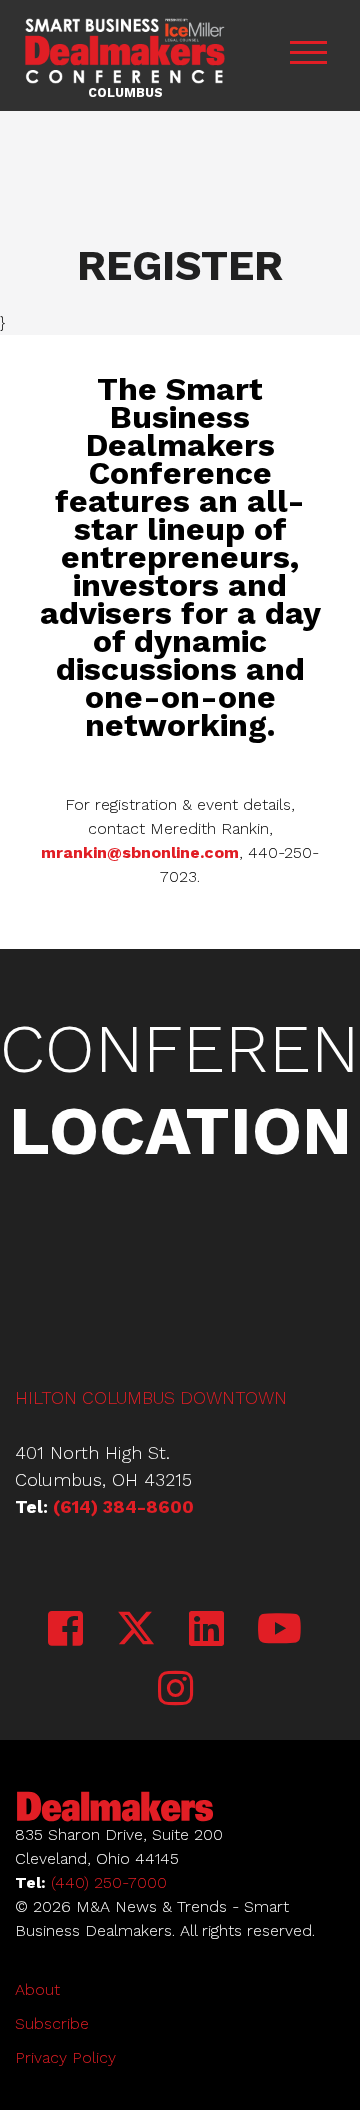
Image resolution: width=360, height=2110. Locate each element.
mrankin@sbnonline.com (140, 852)
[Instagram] (175, 1689)
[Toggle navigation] (308, 55)
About (37, 1989)
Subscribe (52, 2023)
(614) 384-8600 (123, 1506)
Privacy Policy (65, 2057)
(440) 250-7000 (109, 1882)
